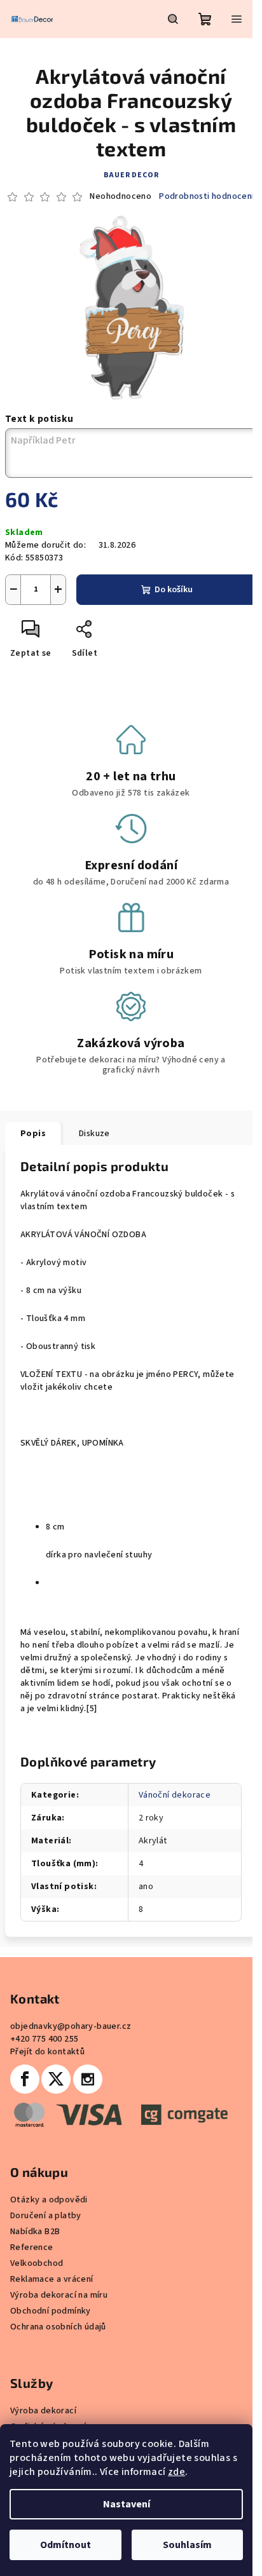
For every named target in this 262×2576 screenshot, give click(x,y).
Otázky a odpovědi (49, 2200)
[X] (56, 2079)
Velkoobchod (37, 2263)
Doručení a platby (46, 2216)
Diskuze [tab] (94, 1134)
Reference (32, 2247)
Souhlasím (187, 2545)
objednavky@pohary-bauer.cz (71, 2026)
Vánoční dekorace (175, 1795)
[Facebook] (25, 2079)
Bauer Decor (131, 175)
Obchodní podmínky (51, 2311)
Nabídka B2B (35, 2232)
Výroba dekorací (43, 2411)
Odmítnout (65, 2545)
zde (176, 2472)
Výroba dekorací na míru (59, 2295)
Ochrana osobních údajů (58, 2327)
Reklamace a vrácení (52, 2279)
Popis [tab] (33, 1134)
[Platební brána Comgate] (119, 2114)
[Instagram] (88, 2079)
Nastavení (127, 2504)
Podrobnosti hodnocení (206, 197)
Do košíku (174, 590)
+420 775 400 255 (44, 2039)
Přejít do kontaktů (47, 2052)
